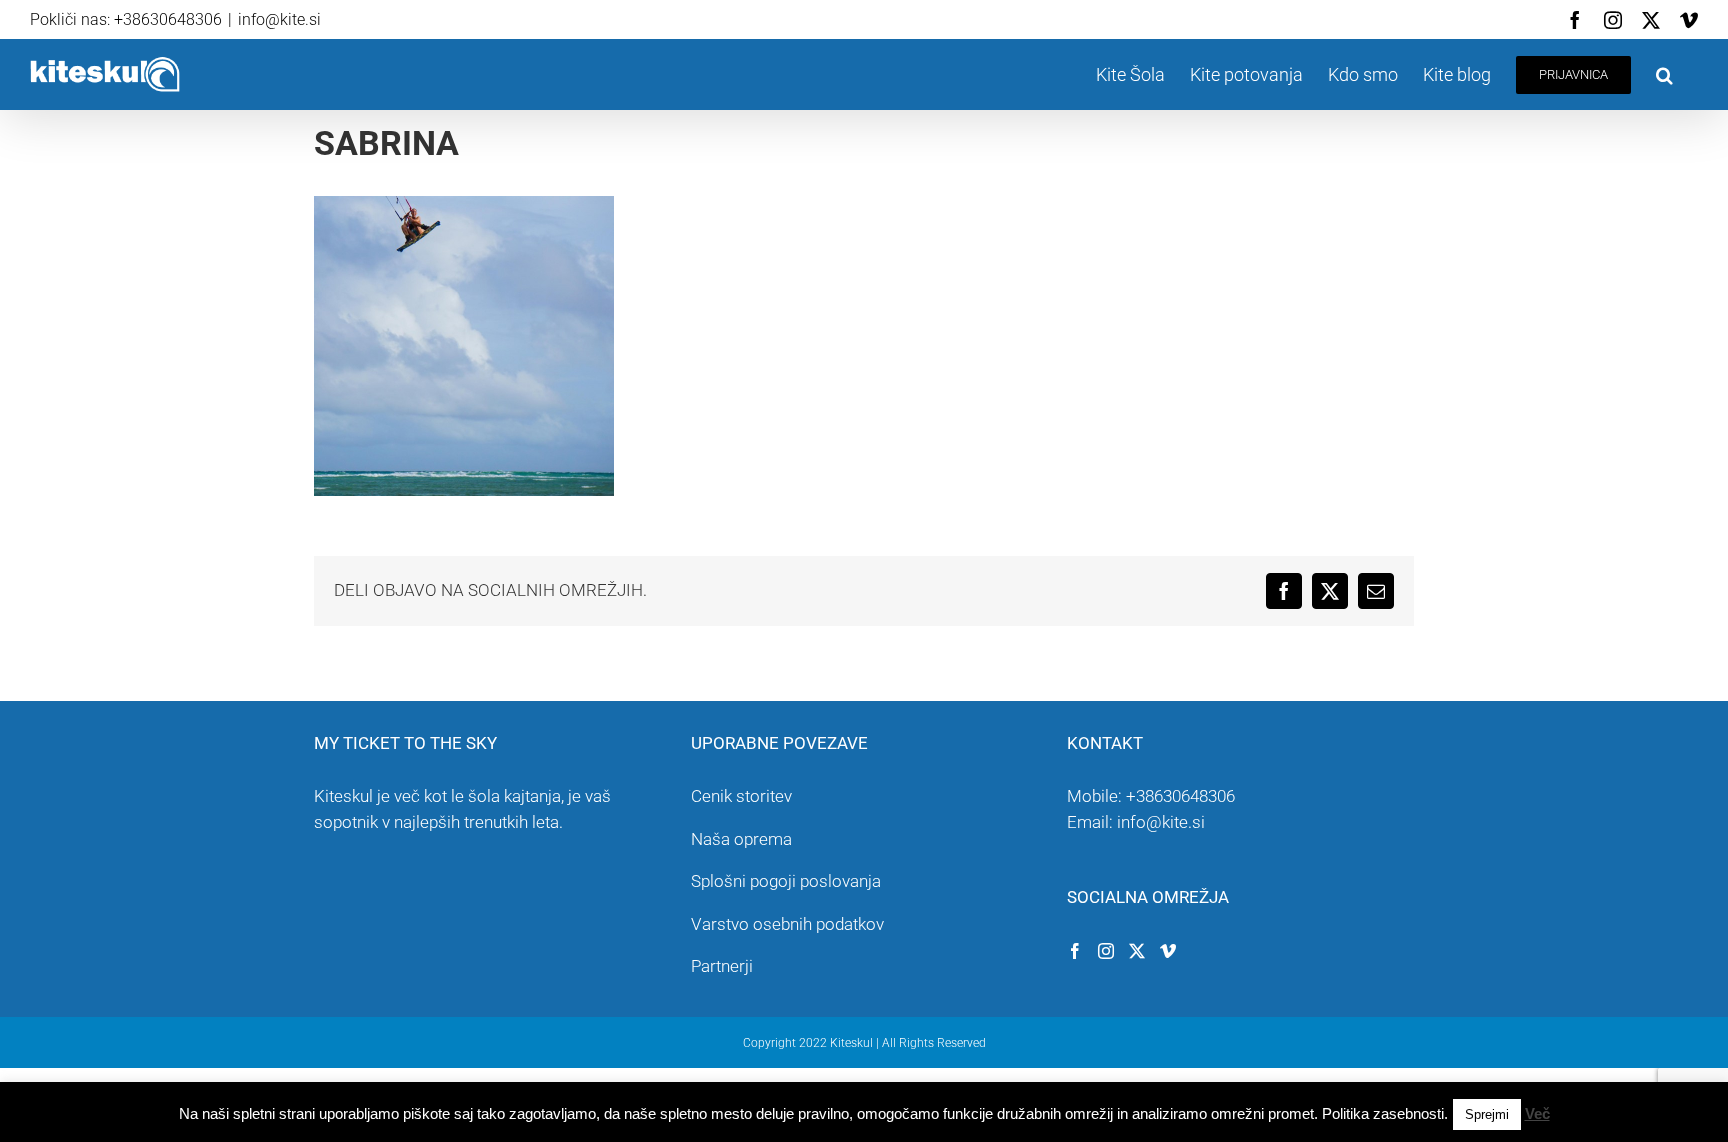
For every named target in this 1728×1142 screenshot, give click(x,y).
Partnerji (722, 966)
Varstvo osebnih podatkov (787, 924)
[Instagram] (1106, 951)
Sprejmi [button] (1487, 1114)
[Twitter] (1137, 951)
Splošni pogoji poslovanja (786, 881)
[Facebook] (1075, 951)
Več (1537, 1113)
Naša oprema (741, 839)
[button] (1664, 74)
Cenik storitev (741, 796)
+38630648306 (1180, 796)
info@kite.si (279, 19)
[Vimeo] (1168, 951)
